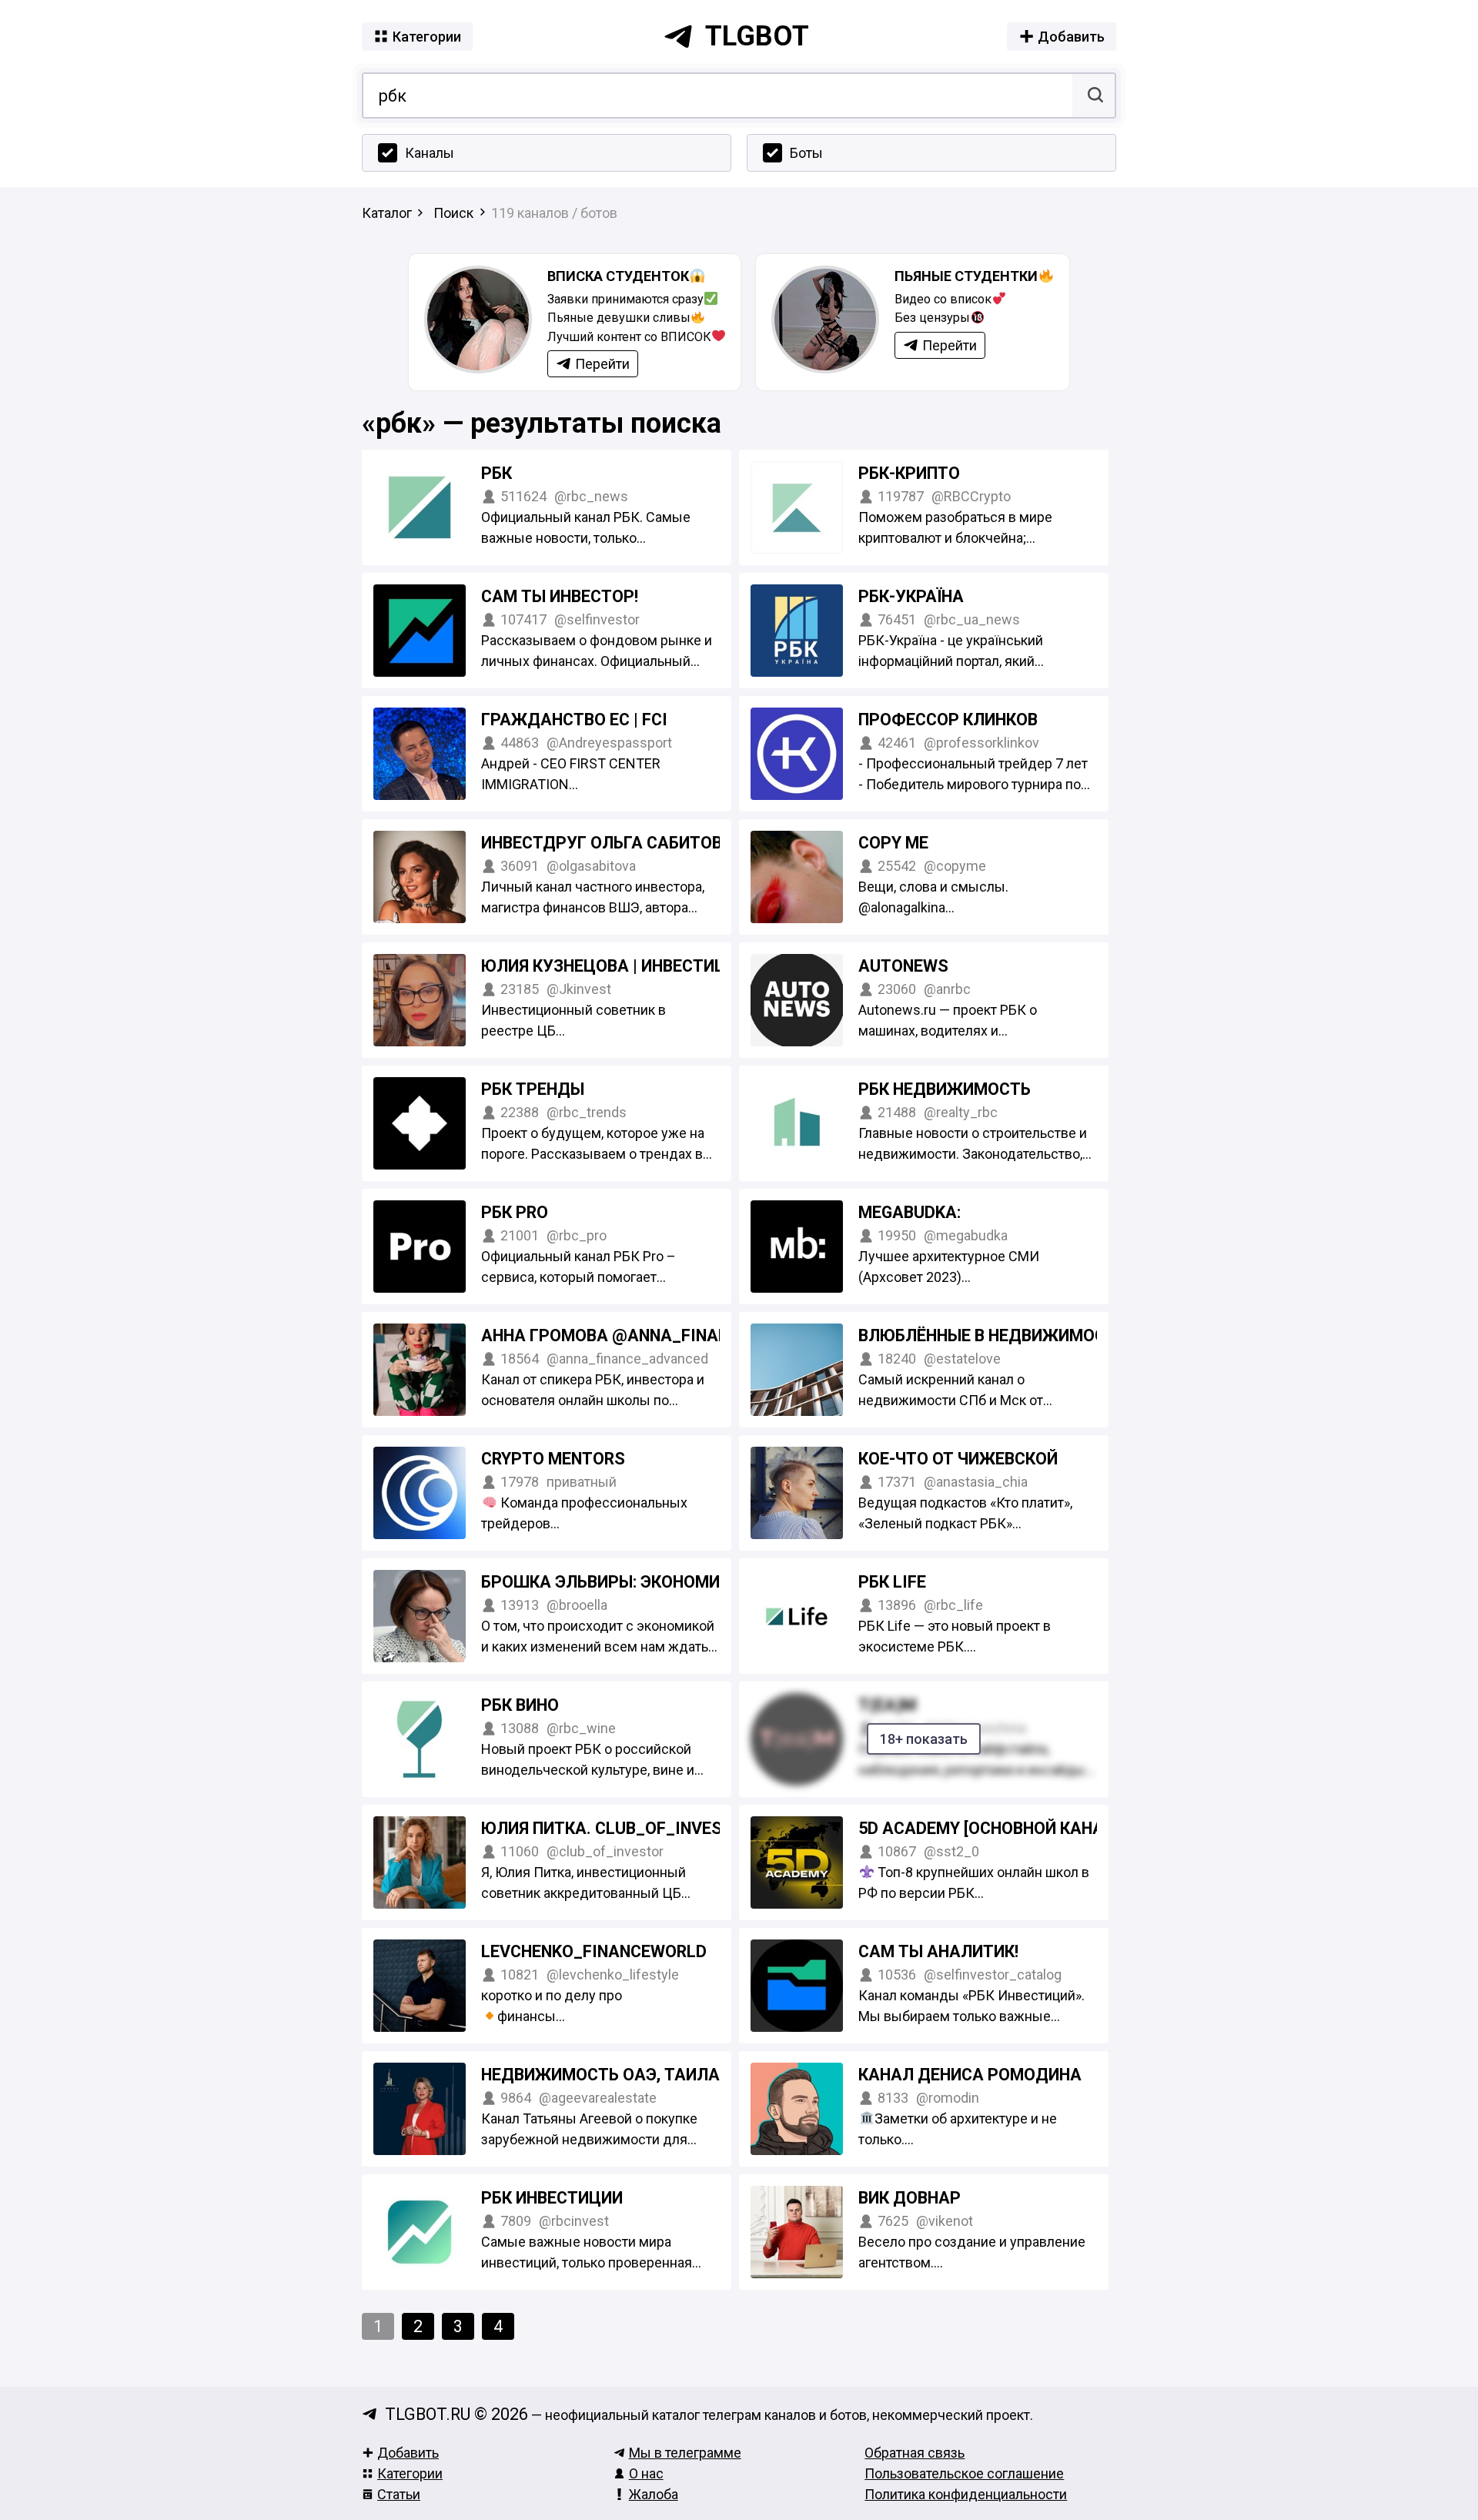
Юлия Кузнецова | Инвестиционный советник (682, 966)
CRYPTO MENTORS (553, 1459)
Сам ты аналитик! (938, 1951)
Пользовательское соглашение (964, 2473)
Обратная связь (915, 2453)
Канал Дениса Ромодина (970, 2075)
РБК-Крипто (909, 473)
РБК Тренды (533, 1089)
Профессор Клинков (948, 720)
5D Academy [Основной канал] (989, 1828)
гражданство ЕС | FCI (574, 720)
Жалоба (654, 2494)
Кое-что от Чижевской (958, 1459)
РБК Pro (515, 1212)
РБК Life (892, 1582)
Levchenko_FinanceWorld (594, 1951)
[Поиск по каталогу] (1093, 95)
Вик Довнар (910, 2198)
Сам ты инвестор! (560, 596)
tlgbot (757, 36)
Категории (410, 2473)
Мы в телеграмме (685, 2453)
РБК (497, 473)
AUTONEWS (903, 966)
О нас (646, 2473)
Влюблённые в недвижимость (992, 1335)
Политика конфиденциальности (966, 2494)
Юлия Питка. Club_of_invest (607, 1828)
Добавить (408, 2453)
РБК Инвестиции (552, 2198)
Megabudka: (910, 1212)
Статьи (399, 2494)
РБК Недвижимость (945, 1089)
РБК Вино (520, 1705)
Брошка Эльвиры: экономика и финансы (662, 1582)
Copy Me (893, 843)
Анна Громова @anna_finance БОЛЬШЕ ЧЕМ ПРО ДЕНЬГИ (722, 1335)
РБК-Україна (911, 596)
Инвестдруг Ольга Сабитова (607, 843)
